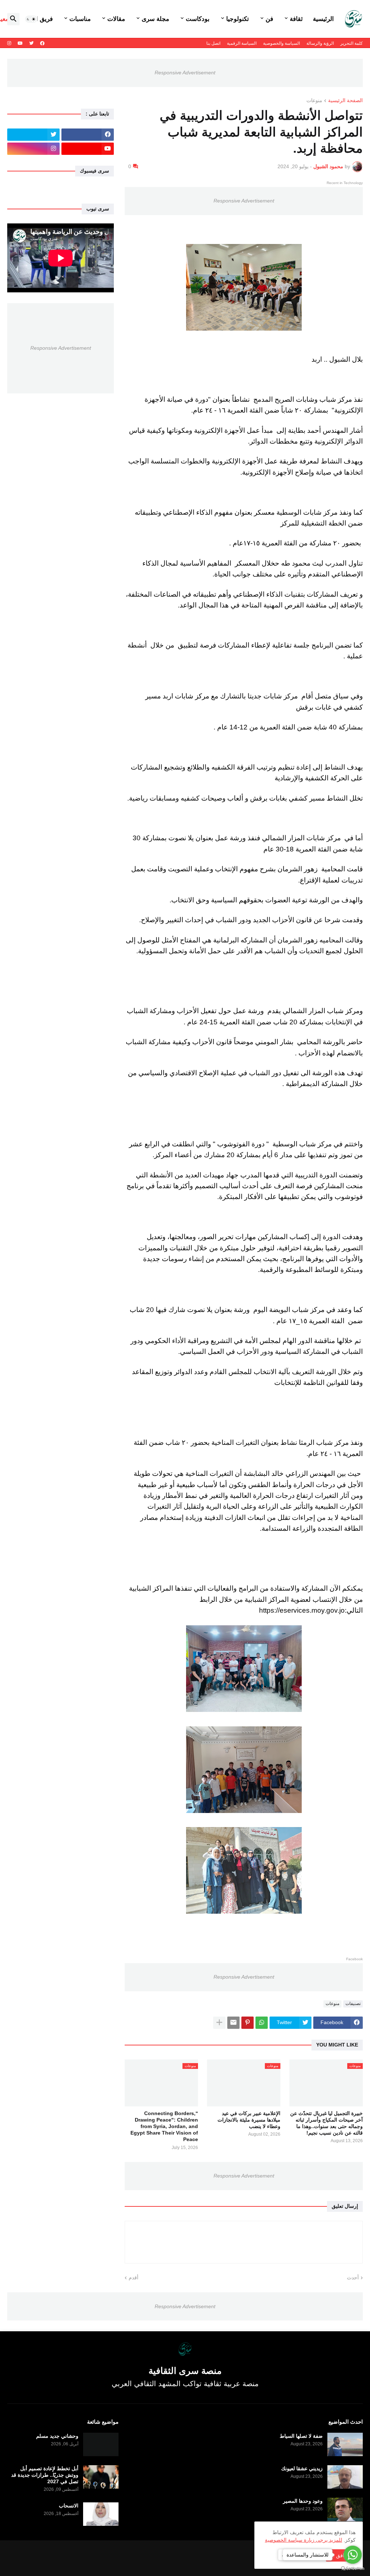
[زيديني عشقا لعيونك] (345, 2477)
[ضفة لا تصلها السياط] (345, 2444)
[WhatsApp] (262, 2023)
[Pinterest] (248, 2023)
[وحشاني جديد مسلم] (101, 2444)
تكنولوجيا (238, 19)
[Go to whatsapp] (353, 2555)
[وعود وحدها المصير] (345, 2509)
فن (269, 19)
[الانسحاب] (101, 2514)
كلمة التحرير (352, 43)
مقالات (116, 19)
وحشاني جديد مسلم (57, 2436)
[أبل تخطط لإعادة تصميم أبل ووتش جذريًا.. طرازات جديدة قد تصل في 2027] (101, 2477)
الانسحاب (69, 2506)
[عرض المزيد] (219, 2023)
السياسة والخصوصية (281, 43)
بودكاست (198, 19)
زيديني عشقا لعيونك (302, 2468)
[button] (31, 19)
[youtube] (20, 43)
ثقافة (296, 19)
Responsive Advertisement (185, 73)
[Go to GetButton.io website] (353, 2569)
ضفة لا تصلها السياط (301, 2436)
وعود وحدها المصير (303, 2501)
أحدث (353, 2278)
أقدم (134, 2278)
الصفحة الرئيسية (345, 101)
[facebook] (42, 43)
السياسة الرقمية (242, 43)
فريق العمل (38, 19)
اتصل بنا (213, 43)
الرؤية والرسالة (320, 43)
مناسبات (80, 19)
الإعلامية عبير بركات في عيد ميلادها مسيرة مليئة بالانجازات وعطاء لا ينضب (249, 2120)
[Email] (233, 2023)
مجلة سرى (155, 19)
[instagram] (9, 43)
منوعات (314, 101)
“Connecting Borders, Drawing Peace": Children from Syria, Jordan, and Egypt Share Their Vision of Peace (164, 2126)
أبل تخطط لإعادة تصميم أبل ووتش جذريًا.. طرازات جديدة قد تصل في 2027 (45, 2475)
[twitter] (31, 43)
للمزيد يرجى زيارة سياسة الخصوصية (304, 2540)
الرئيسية (323, 19)
